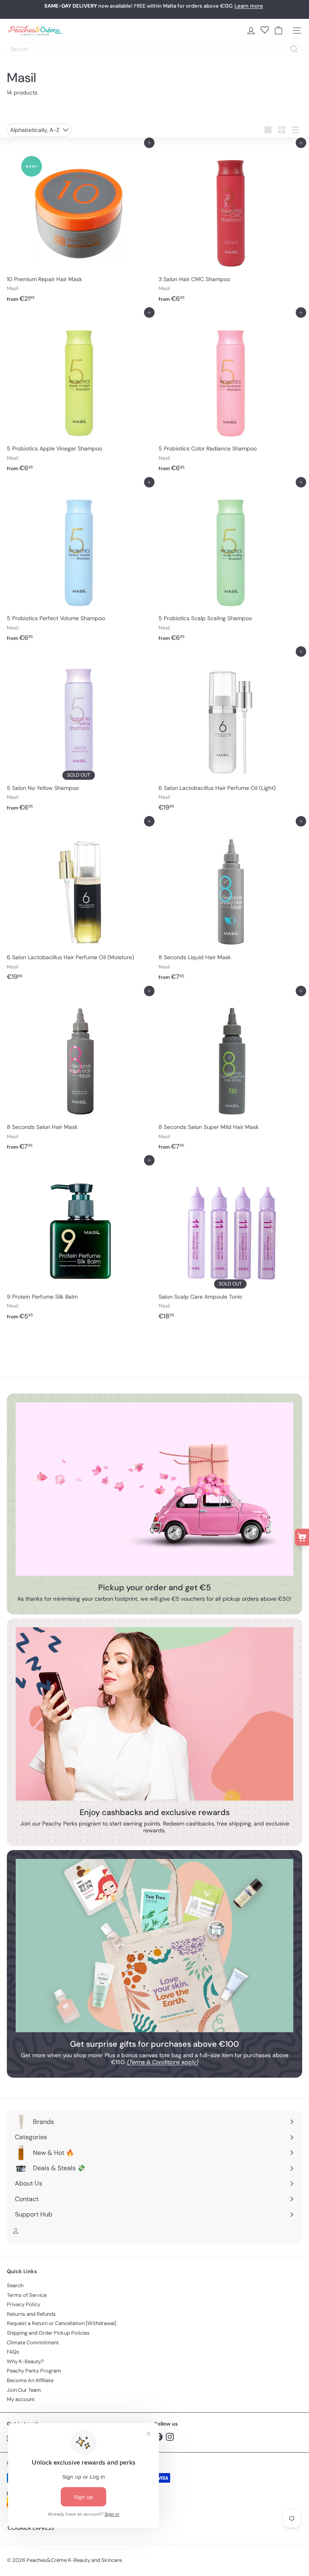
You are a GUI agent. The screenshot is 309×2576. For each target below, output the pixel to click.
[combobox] (154, 49)
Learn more (249, 6)
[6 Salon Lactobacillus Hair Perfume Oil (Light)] (230, 733)
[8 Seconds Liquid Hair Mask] (230, 903)
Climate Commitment (33, 2343)
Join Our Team (24, 2390)
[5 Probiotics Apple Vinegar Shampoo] (79, 394)
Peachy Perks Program (34, 2371)
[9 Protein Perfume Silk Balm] (79, 1242)
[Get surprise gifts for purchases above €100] (154, 1946)
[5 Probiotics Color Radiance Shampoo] (230, 394)
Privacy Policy (24, 2304)
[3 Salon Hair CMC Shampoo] (230, 224)
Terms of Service (27, 2295)
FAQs (13, 2352)
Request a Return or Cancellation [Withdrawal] (62, 2323)
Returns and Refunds (31, 2314)
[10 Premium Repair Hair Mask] (79, 224)
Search (15, 2285)
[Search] (294, 49)
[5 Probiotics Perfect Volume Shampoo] (79, 564)
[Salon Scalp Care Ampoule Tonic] (230, 1242)
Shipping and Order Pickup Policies (48, 2333)
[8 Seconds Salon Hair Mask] (79, 1073)
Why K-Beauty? (25, 2361)
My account (21, 2399)
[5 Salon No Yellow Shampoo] (79, 733)
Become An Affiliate (30, 2380)
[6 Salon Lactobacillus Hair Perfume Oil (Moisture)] (79, 903)
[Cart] (278, 31)
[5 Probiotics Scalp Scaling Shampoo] (230, 564)
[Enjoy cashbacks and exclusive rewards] (154, 1714)
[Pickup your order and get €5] (154, 1489)
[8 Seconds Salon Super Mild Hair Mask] (230, 1073)
